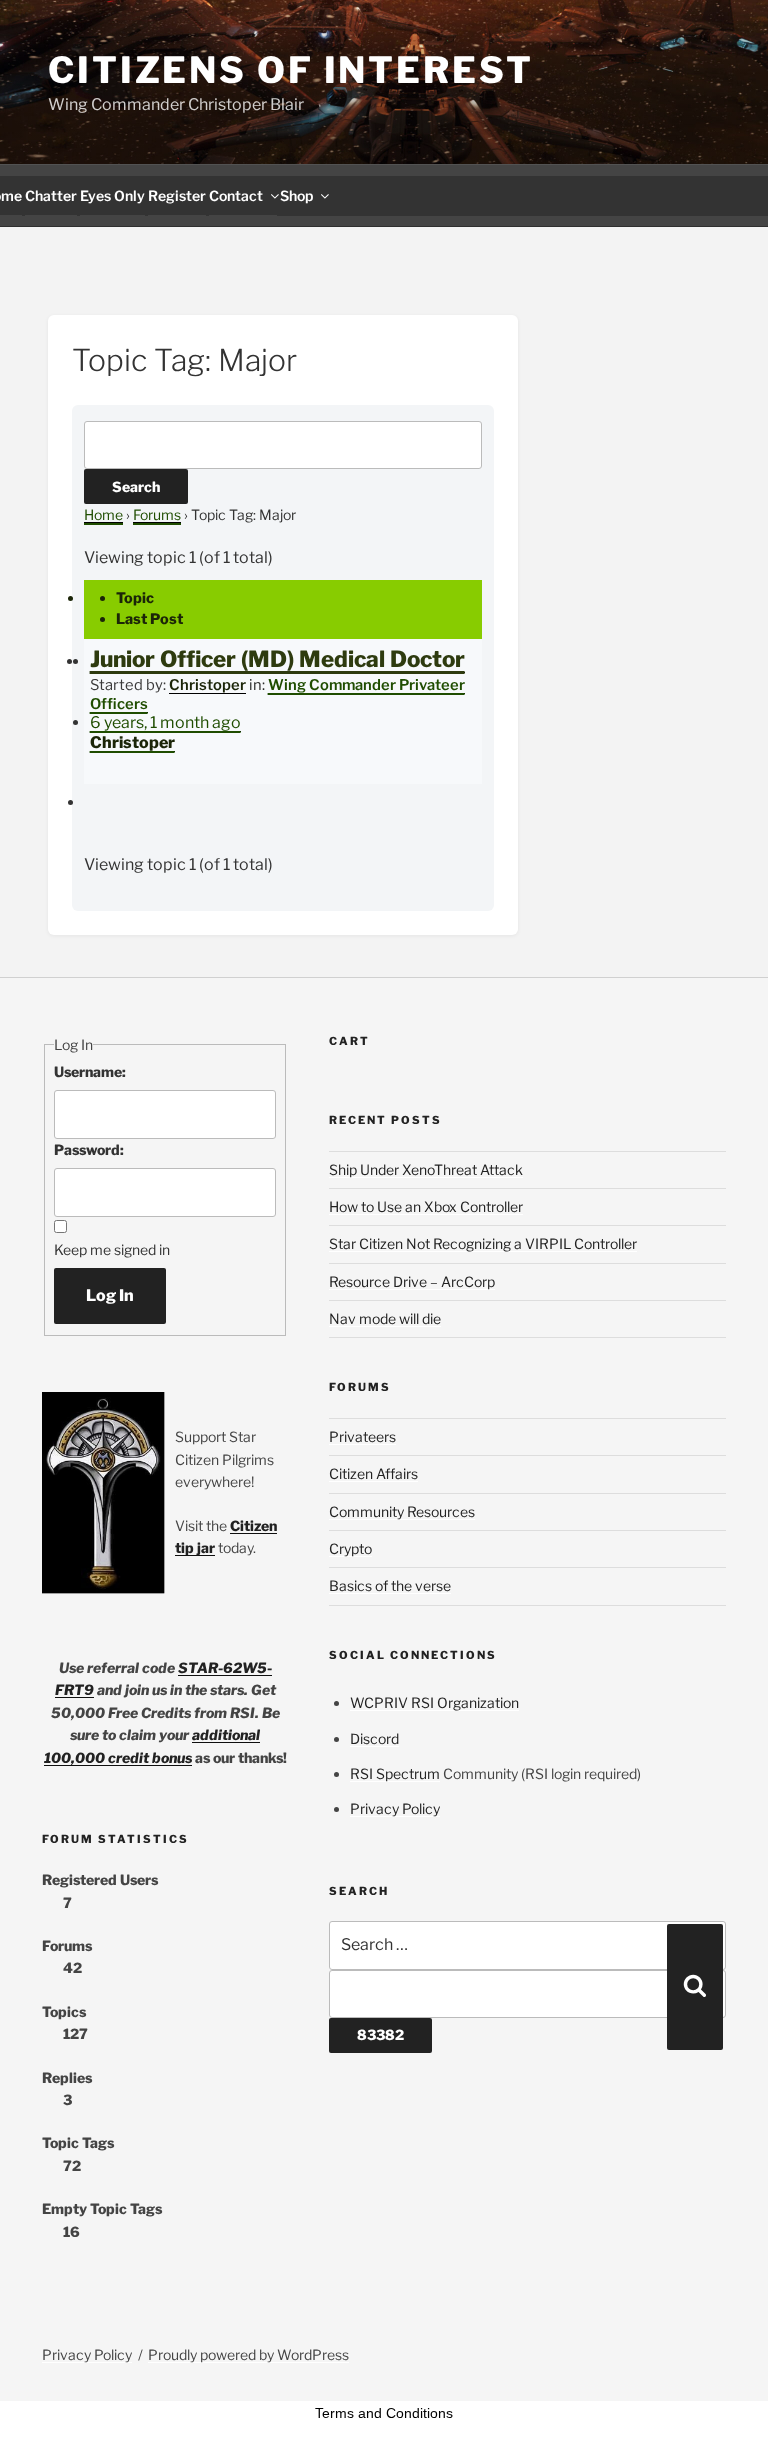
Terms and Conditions (384, 2413)
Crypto (350, 1548)
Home (103, 514)
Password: (89, 1149)
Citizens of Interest (291, 70)
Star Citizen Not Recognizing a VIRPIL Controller (483, 1243)
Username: (90, 1071)
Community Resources (402, 1511)
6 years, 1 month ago (165, 722)
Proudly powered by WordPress (248, 2354)
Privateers (362, 1436)
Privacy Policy (395, 1808)
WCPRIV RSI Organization (434, 1702)
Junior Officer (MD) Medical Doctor (277, 659)
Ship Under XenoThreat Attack (426, 1169)
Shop (296, 195)
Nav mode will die (385, 1318)
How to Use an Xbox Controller (426, 1206)
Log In (110, 1295)
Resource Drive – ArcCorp (412, 1281)
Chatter (51, 195)
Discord (374, 1738)
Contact (236, 195)
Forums (157, 514)
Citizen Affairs (373, 1473)
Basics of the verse (390, 1585)
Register (177, 195)
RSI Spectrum (395, 1773)
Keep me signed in (112, 1249)
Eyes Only (112, 195)
